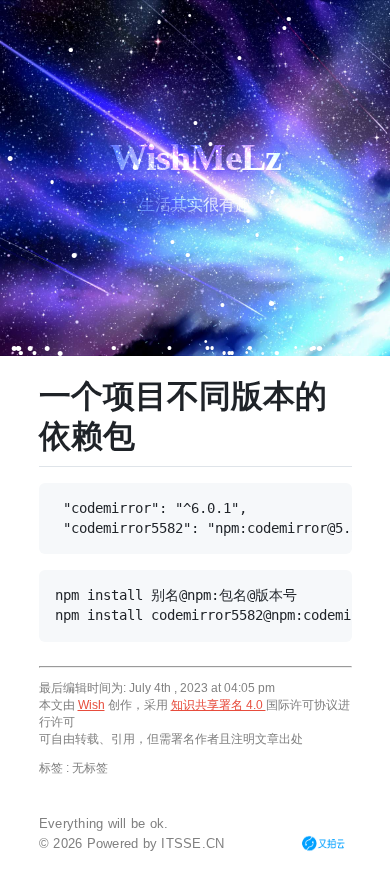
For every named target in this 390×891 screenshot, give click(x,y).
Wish (91, 705)
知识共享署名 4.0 (218, 705)
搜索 (157, 878)
